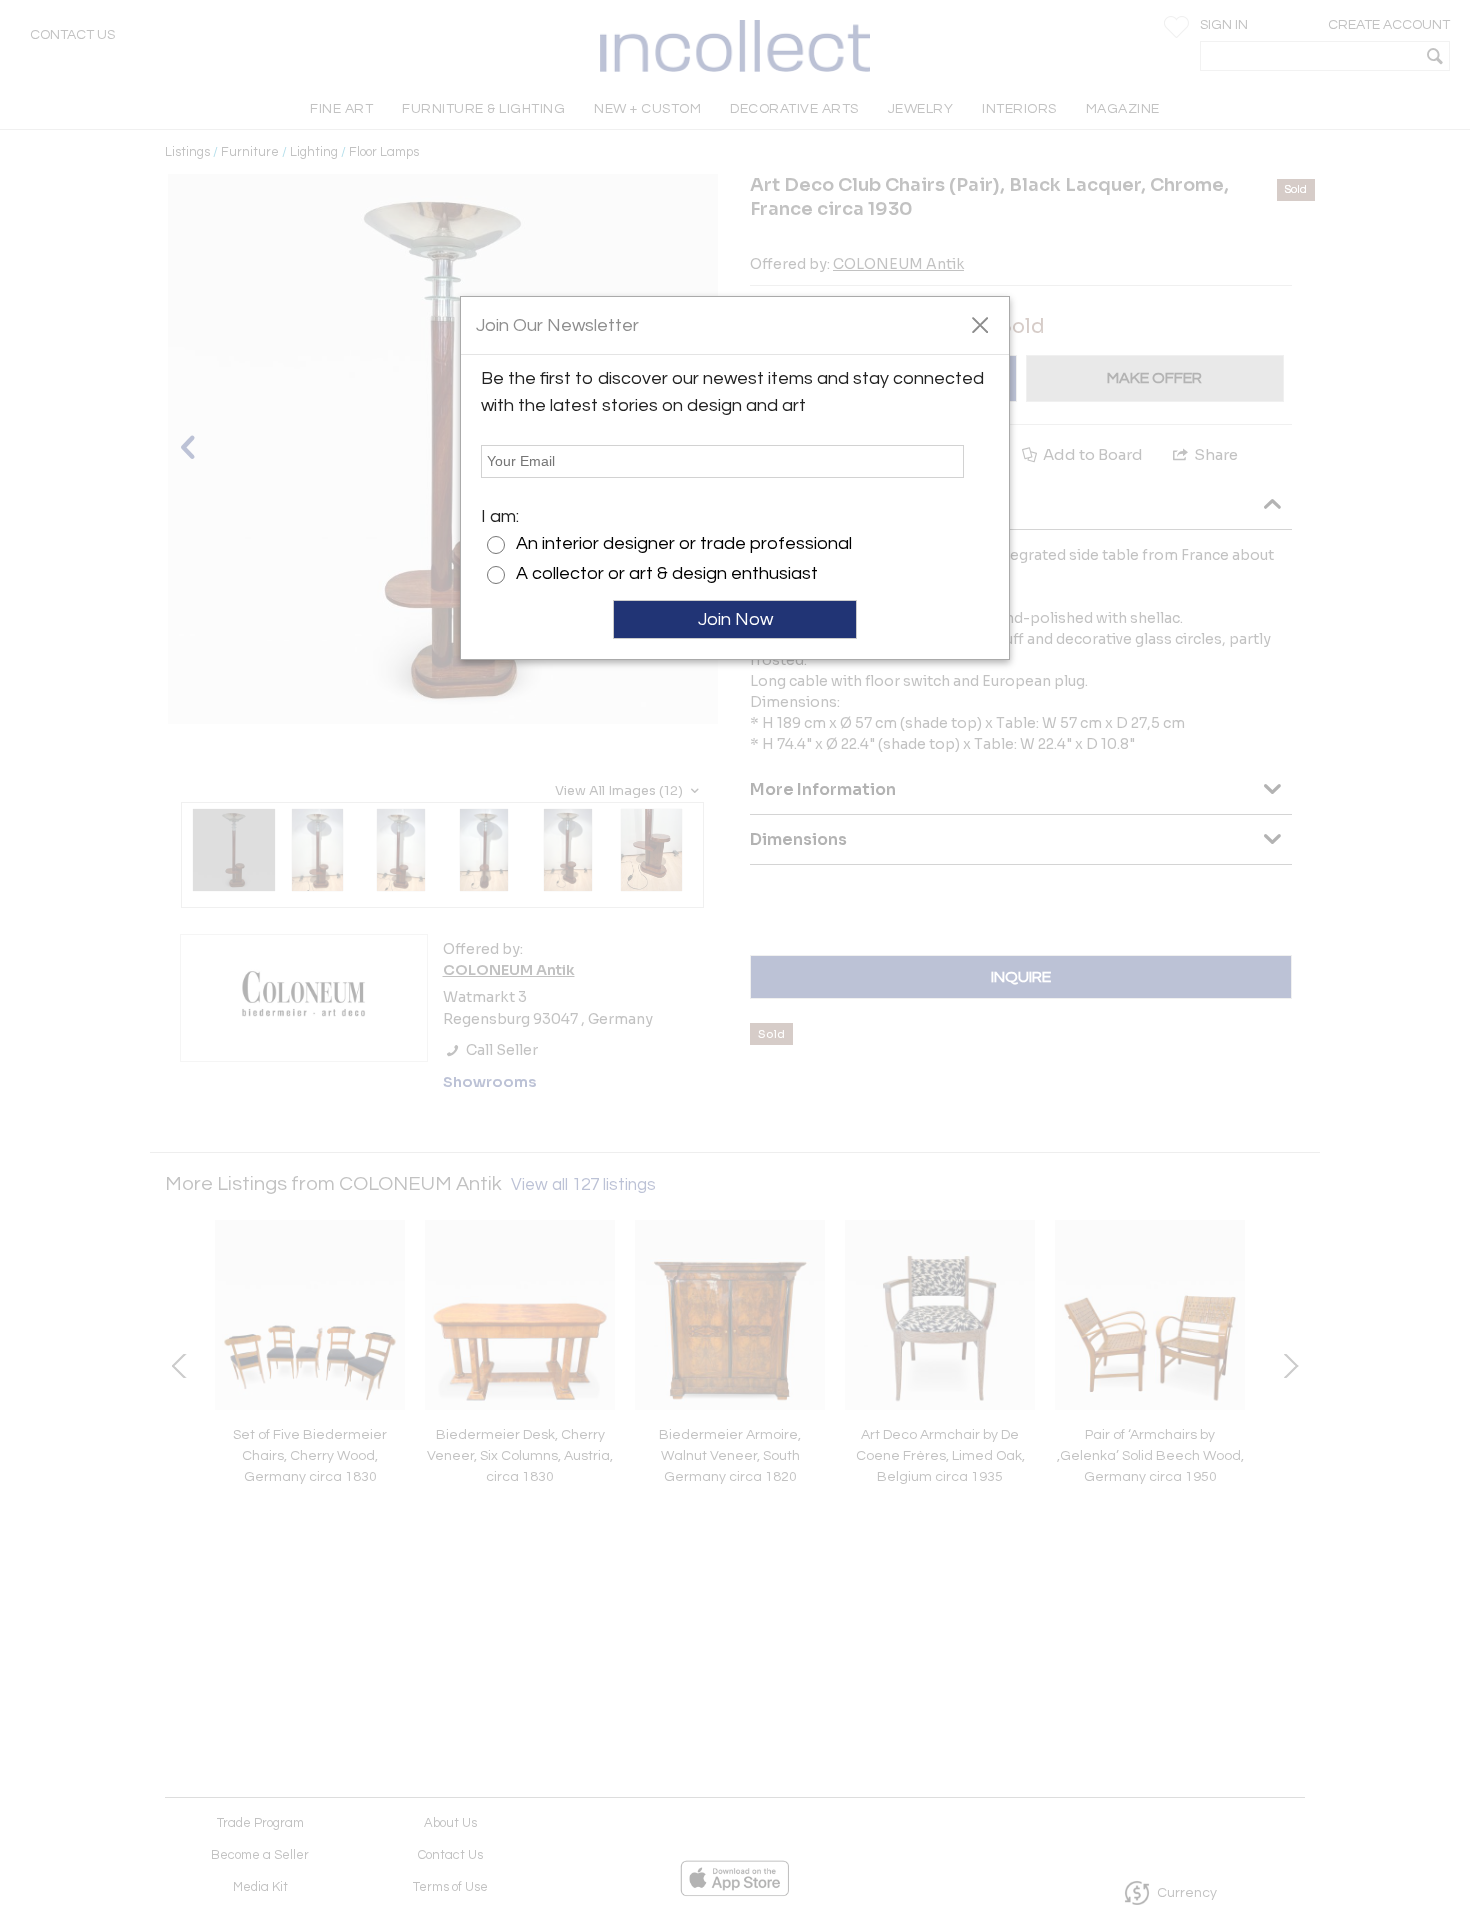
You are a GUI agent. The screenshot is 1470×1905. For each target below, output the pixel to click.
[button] (979, 324)
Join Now (735, 619)
